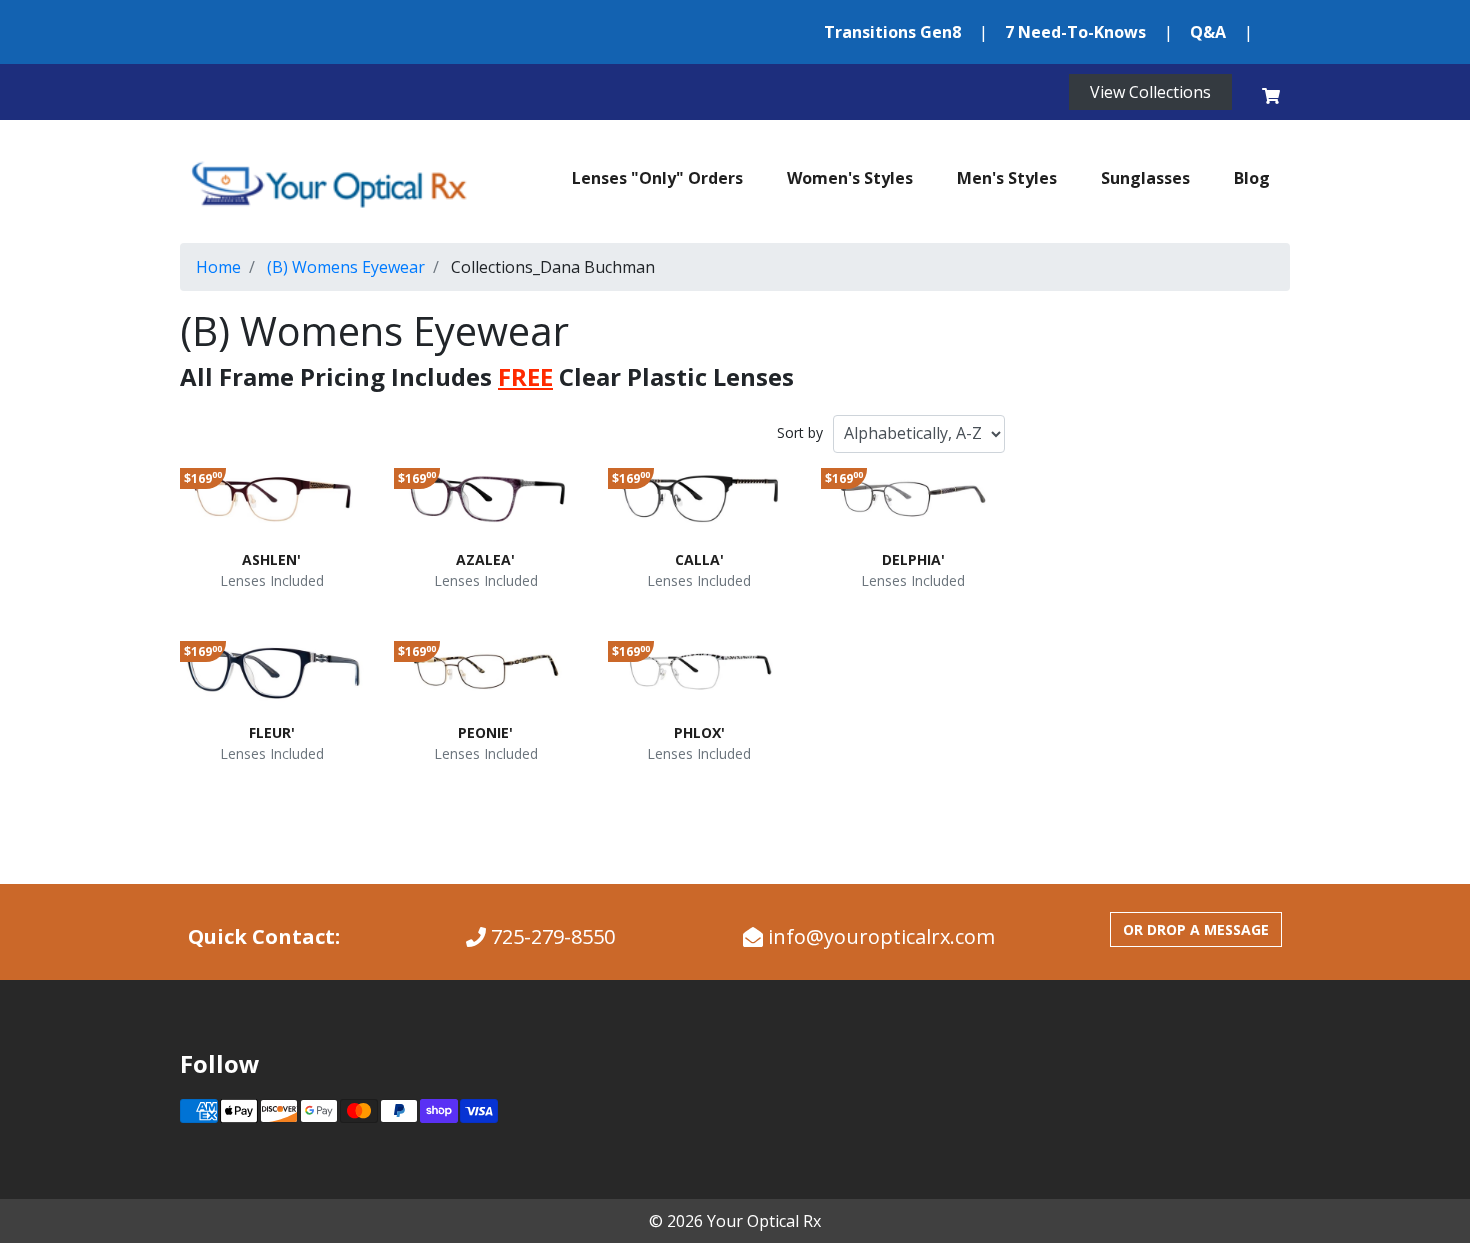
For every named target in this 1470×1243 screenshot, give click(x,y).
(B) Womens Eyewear (346, 267)
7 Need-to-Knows (1075, 32)
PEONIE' (485, 732)
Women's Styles (850, 178)
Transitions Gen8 (892, 32)
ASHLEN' (271, 559)
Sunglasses (1145, 178)
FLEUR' (272, 732)
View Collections (1150, 92)
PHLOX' (699, 732)
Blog (1252, 178)
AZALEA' (485, 559)
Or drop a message (1196, 929)
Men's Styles (1007, 178)
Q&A (1208, 32)
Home (218, 267)
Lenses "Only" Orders (657, 178)
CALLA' (699, 559)
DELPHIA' (913, 559)
